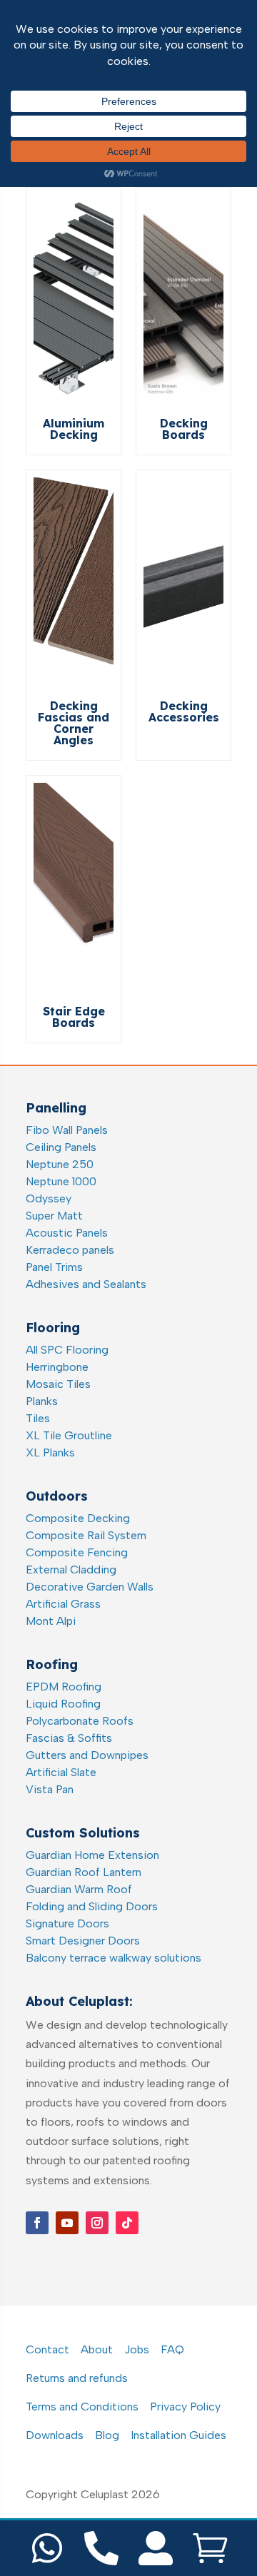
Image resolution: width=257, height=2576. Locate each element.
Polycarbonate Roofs (80, 1721)
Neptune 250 (60, 1164)
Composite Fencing (77, 1552)
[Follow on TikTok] (127, 2223)
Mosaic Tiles (58, 1384)
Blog (107, 2435)
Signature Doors (67, 1923)
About (97, 2349)
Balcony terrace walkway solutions (114, 1958)
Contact (47, 2349)
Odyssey (49, 1198)
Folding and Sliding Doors (92, 1906)
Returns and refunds (77, 2378)
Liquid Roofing (63, 1704)
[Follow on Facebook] (37, 2223)
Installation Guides (178, 2435)
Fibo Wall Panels (67, 1130)
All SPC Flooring (67, 1350)
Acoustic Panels (67, 1233)
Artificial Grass (63, 1604)
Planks (42, 1401)
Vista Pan (50, 1789)
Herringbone (57, 1367)
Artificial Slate (61, 1772)
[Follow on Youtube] (67, 2223)
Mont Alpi (51, 1621)
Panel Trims (54, 1267)
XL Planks (50, 1452)
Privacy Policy (185, 2407)
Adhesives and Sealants (86, 1284)
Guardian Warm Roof (79, 1889)
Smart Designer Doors (83, 1941)
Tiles (38, 1418)
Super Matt (54, 1216)
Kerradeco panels (70, 1250)
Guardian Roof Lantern (84, 1872)
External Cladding (71, 1570)
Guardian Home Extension (92, 1855)
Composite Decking (78, 1518)
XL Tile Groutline (69, 1435)
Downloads (55, 2435)
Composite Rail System (86, 1535)
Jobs (137, 2349)
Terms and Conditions (82, 2407)
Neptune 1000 (61, 1181)
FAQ (172, 2349)
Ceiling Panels (61, 1147)
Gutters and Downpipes (87, 1755)
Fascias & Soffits (69, 1738)
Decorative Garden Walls (90, 1587)
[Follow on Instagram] (97, 2223)
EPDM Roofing (64, 1687)
